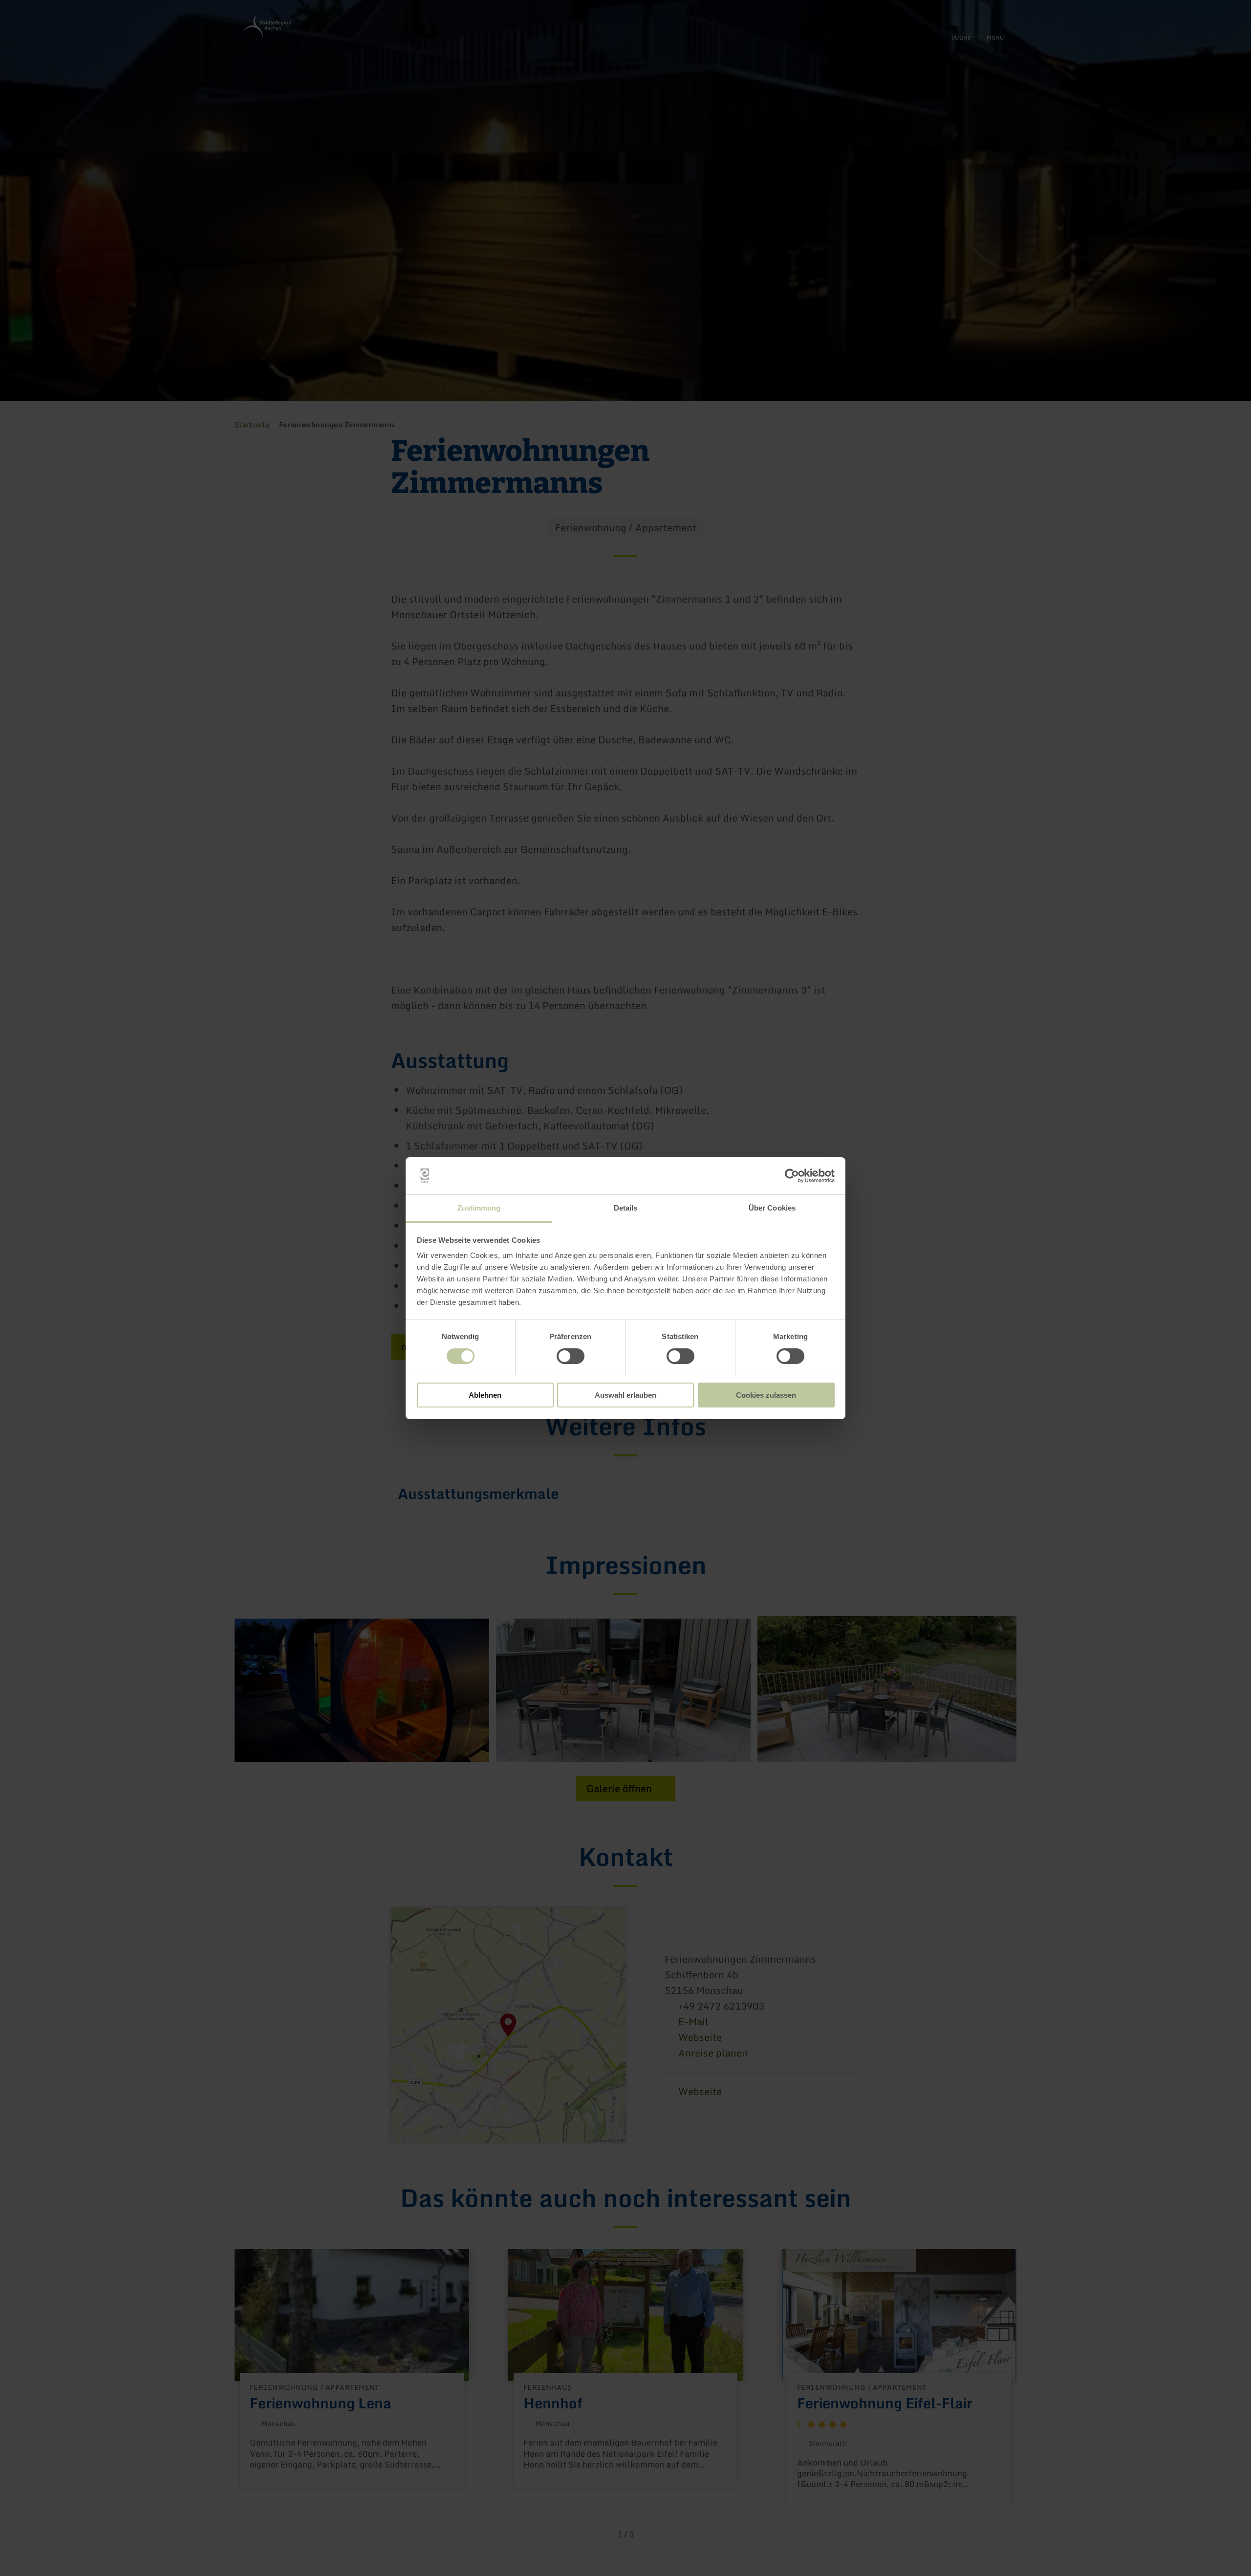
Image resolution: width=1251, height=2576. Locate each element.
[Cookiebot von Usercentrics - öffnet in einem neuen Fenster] (792, 1176)
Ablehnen (485, 1395)
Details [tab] (626, 1208)
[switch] (571, 1356)
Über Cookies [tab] (772, 1208)
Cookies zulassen (766, 1395)
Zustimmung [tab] (479, 1208)
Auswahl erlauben (625, 1395)
